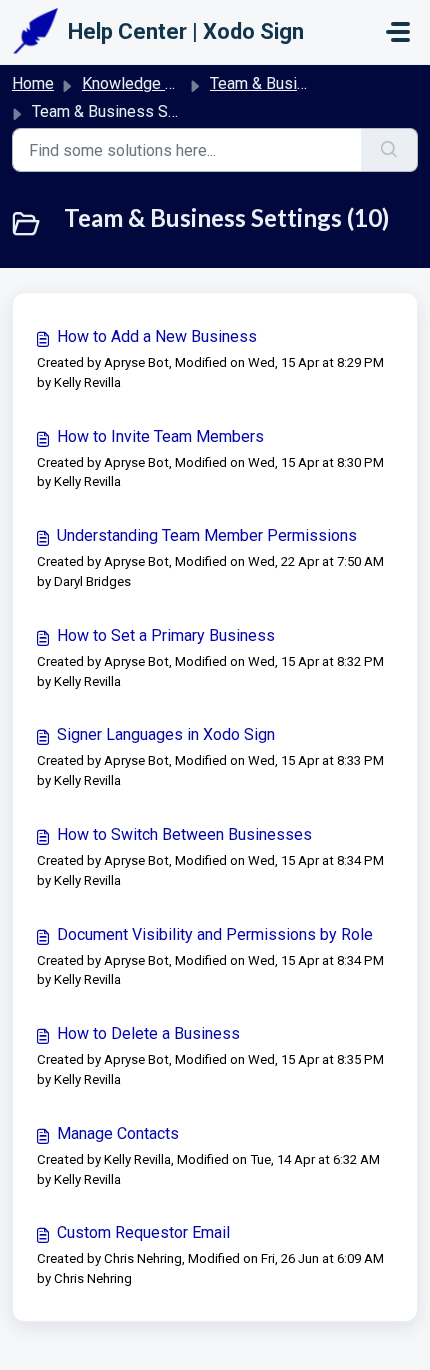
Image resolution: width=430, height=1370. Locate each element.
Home (33, 83)
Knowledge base (141, 83)
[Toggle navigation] (398, 32)
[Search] (389, 150)
